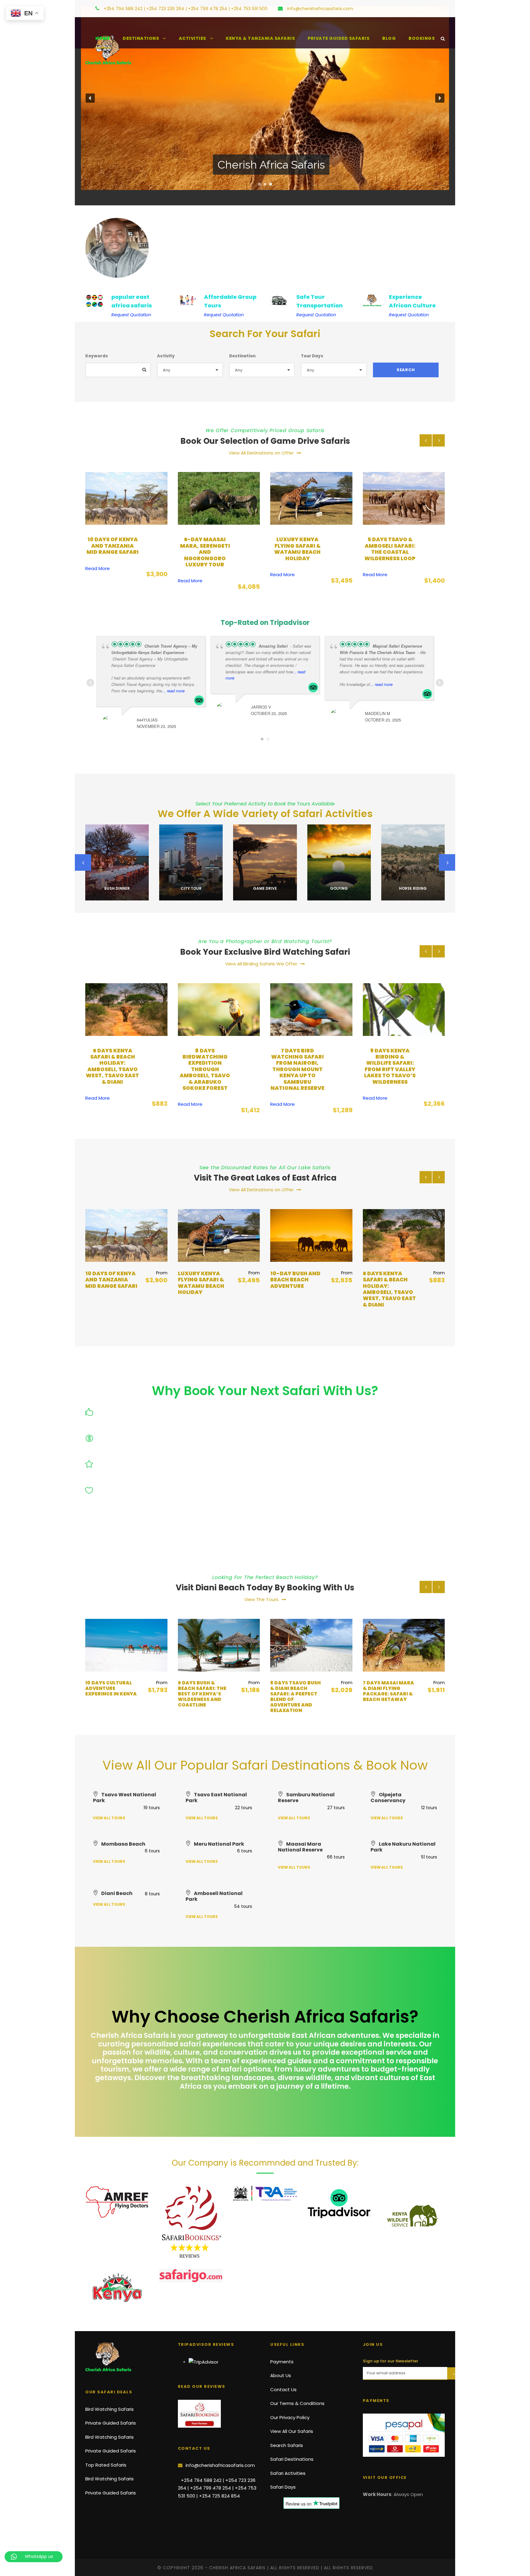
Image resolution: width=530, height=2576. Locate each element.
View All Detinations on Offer (261, 453)
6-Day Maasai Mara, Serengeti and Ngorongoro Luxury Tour (112, 552)
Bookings (422, 38)
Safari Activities (288, 2473)
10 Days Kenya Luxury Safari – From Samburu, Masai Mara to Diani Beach (384, 1694)
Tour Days (312, 356)
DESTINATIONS (141, 38)
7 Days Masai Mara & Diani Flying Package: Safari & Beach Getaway (296, 1691)
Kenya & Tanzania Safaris (260, 38)
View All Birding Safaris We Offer (261, 964)
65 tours (191, 897)
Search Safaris (287, 2445)
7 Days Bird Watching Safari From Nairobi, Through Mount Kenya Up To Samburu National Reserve (205, 1069)
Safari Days (283, 2487)
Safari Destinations (292, 2459)
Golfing (265, 888)
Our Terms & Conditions (297, 2403)
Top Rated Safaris (106, 2465)
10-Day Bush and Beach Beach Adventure (390, 546)
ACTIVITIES (192, 38)
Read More (98, 581)
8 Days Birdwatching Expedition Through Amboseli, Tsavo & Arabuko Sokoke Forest (113, 1069)
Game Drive (191, 888)
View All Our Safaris (292, 2431)
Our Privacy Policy (290, 2417)
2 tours (339, 897)
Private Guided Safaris (338, 38)
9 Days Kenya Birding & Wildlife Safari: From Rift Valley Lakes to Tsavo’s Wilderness (298, 1066)
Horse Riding (339, 888)
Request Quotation (131, 315)
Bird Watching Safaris (109, 2409)
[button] (90, 98)
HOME (103, 38)
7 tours (413, 897)
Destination (242, 356)
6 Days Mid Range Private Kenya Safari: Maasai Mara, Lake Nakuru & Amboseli (389, 1289)
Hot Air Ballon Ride (413, 888)
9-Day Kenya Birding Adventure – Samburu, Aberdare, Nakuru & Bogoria (390, 1069)
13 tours (117, 897)
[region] (265, 98)
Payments (282, 2362)
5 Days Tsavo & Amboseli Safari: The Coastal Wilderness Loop (298, 549)
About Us (393, 9)
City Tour (117, 888)
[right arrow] (439, 440)
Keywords (97, 356)
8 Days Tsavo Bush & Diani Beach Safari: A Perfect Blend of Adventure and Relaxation (203, 1697)
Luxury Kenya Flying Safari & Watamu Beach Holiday (205, 549)
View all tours (109, 1818)
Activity (166, 356)
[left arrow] (426, 440)
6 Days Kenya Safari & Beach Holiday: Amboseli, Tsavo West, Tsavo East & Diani (297, 1289)
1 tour (265, 897)
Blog (389, 38)
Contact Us (422, 9)
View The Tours (261, 1599)
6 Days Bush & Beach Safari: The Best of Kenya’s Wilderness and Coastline (109, 1694)
